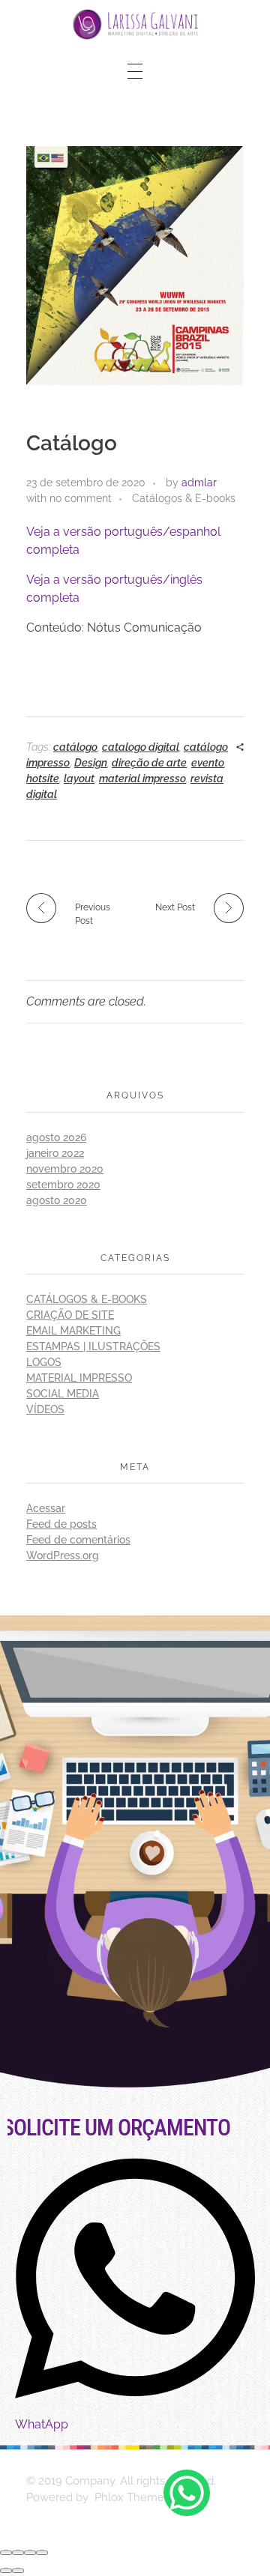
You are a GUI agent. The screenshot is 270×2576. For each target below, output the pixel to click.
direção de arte (149, 763)
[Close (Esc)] (6, 2553)
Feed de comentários (78, 1540)
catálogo (75, 747)
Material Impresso (79, 1378)
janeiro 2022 (55, 1153)
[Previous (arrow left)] (6, 2571)
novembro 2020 (65, 1169)
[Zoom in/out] (42, 2553)
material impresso (142, 778)
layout (79, 778)
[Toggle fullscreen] (30, 2553)
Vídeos (45, 1409)
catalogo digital (141, 747)
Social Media (63, 1394)
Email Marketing (73, 1331)
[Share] (18, 2553)
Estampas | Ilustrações (93, 1346)
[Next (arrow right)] (18, 2571)
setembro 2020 (63, 1185)
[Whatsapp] (187, 2493)
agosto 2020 (57, 1200)
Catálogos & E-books (184, 498)
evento (208, 763)
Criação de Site (70, 1315)
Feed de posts (61, 1524)
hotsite (43, 778)
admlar (199, 483)
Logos (44, 1362)
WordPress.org (63, 1555)
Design (91, 763)
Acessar (46, 1508)
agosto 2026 (56, 1137)
